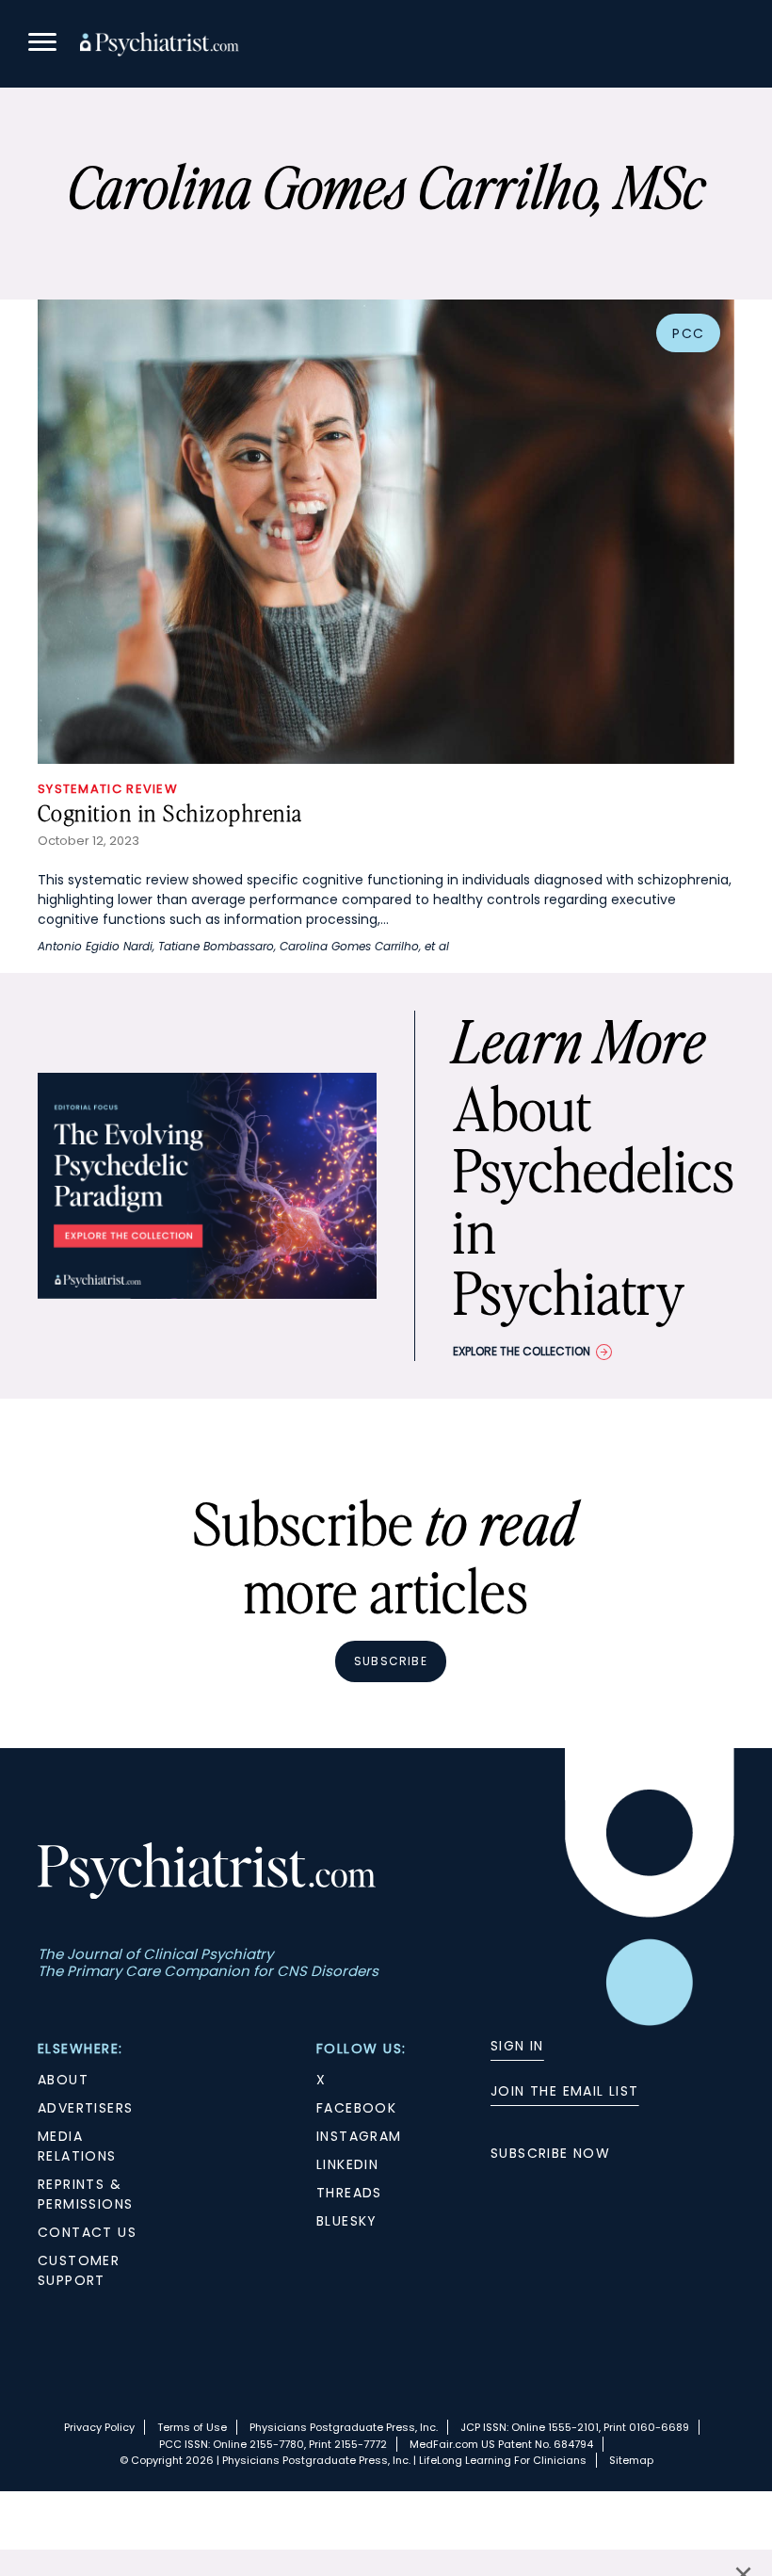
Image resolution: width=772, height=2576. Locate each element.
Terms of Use (192, 2427)
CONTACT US (87, 2232)
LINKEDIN (347, 2164)
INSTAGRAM (359, 2136)
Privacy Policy (99, 2427)
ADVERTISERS (85, 2108)
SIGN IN (517, 2046)
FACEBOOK (356, 2108)
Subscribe (391, 1661)
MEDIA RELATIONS (77, 2146)
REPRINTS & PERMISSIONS (85, 2194)
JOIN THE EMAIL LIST (565, 2091)
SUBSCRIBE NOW (550, 2153)
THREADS (349, 2193)
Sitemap (631, 2460)
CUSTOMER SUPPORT (79, 2270)
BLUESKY (347, 2221)
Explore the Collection (522, 1351)
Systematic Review (108, 789)
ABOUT (63, 2080)
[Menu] (42, 45)
